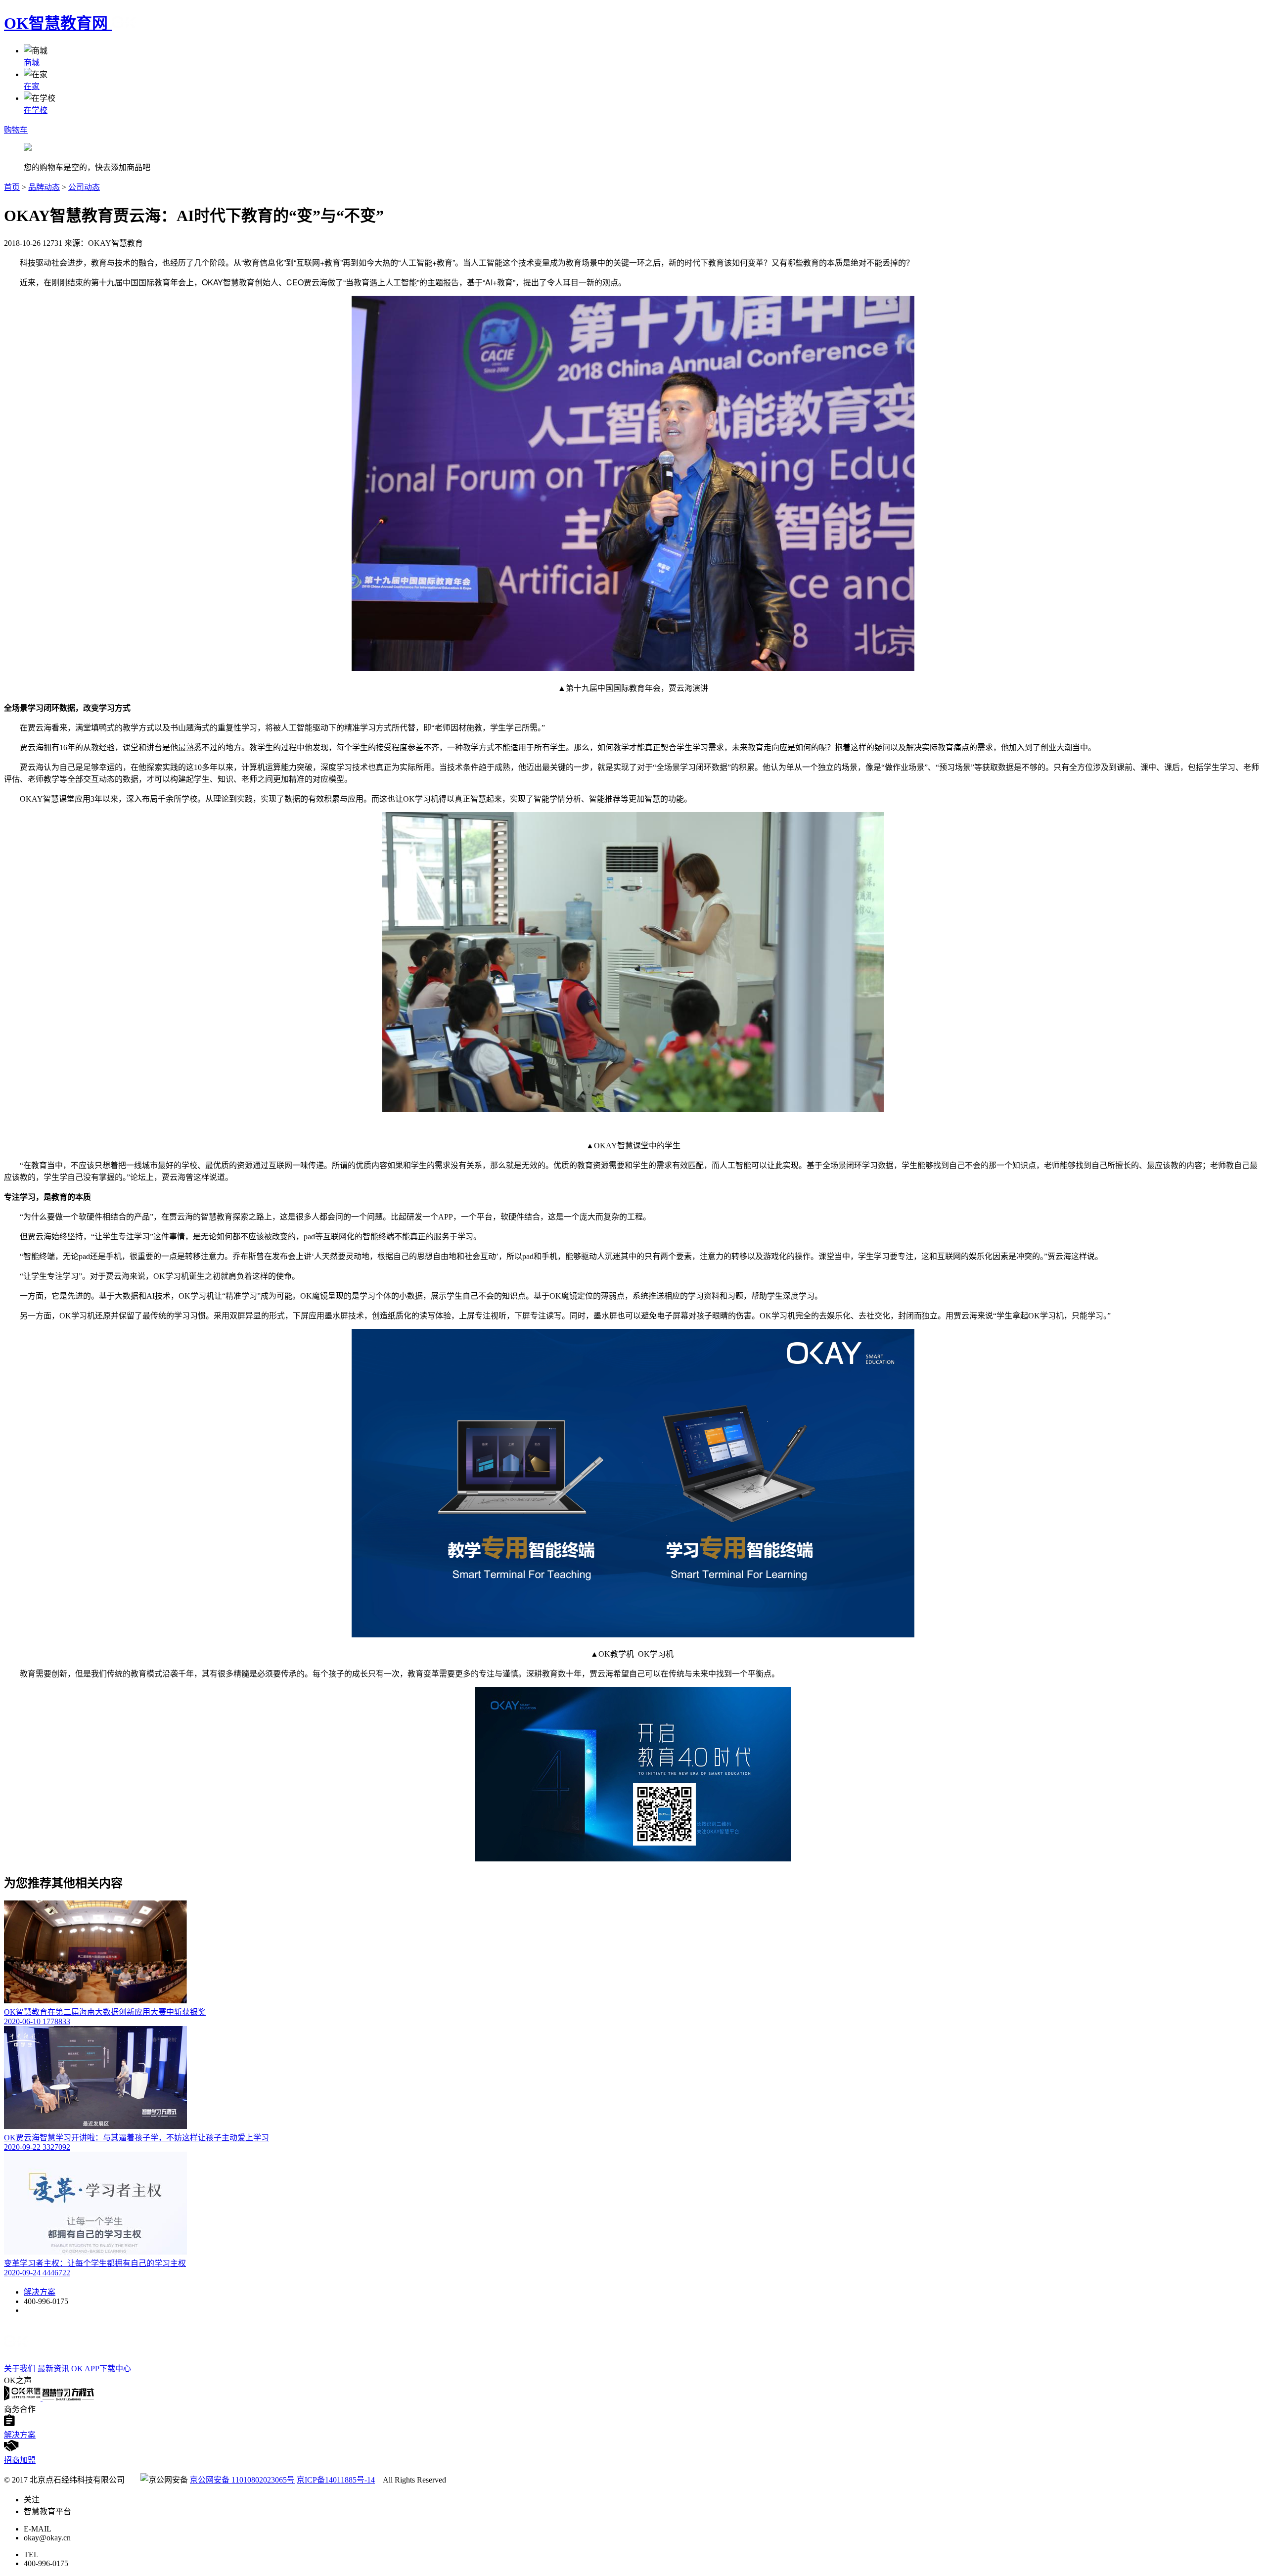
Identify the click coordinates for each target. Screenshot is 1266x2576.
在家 (32, 86)
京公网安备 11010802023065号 (242, 2480)
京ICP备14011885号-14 (336, 2480)
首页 (12, 187)
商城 (32, 63)
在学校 (36, 110)
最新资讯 (53, 2369)
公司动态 (84, 187)
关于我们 (20, 2369)
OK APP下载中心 (101, 2369)
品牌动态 (44, 187)
